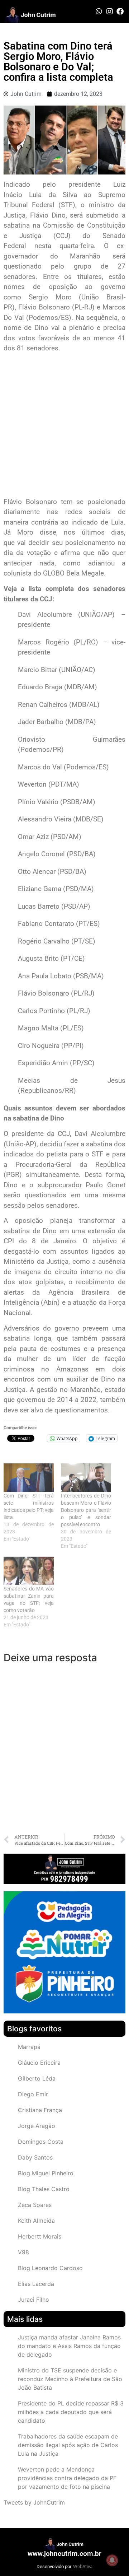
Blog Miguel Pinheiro (46, 2173)
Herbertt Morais (40, 2236)
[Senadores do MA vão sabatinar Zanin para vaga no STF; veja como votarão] (29, 1571)
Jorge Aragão (37, 2126)
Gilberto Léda (37, 2078)
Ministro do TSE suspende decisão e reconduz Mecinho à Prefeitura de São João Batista (70, 2379)
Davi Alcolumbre (45, 614)
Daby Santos (35, 2157)
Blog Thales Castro (44, 2189)
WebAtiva (83, 2566)
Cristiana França (40, 2110)
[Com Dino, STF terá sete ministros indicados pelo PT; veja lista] (29, 1478)
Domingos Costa (41, 2142)
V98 (23, 2252)
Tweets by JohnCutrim (34, 2502)
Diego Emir (33, 2094)
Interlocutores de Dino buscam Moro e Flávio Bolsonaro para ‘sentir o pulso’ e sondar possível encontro (86, 1510)
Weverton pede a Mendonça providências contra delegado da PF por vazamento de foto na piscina (67, 2478)
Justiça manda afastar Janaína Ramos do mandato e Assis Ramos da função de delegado (69, 2346)
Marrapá (29, 2047)
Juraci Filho (34, 2300)
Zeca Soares (35, 2205)
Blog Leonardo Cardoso (50, 2268)
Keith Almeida (36, 2221)
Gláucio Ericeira (39, 2063)
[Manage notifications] (112, 2560)
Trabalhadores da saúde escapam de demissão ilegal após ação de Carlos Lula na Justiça (68, 2445)
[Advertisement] (64, 426)
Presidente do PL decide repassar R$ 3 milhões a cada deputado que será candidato (71, 2412)
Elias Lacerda (36, 2284)
